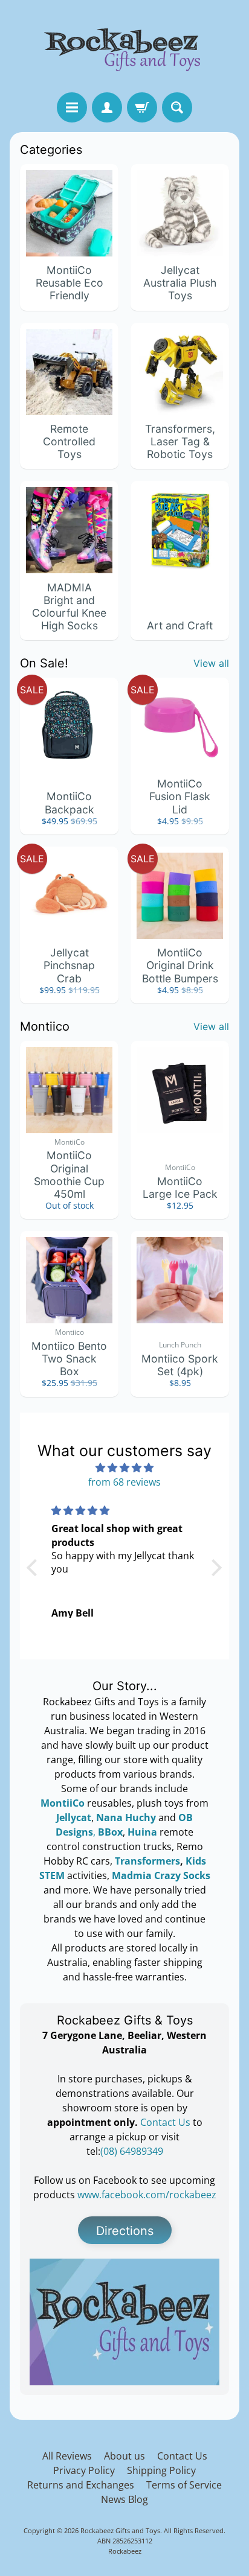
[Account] (107, 107)
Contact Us (167, 2122)
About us (124, 2456)
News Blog (124, 2499)
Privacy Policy (84, 2470)
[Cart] (142, 107)
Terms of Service (184, 2485)
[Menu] (72, 107)
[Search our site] (177, 107)
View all (211, 663)
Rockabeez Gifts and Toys (120, 2530)
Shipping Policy (161, 2470)
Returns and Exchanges (81, 2485)
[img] (124, 1468)
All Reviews (67, 2456)
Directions (125, 2231)
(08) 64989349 (132, 2151)
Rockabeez (125, 2551)
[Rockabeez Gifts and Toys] (124, 46)
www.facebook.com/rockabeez (147, 2195)
